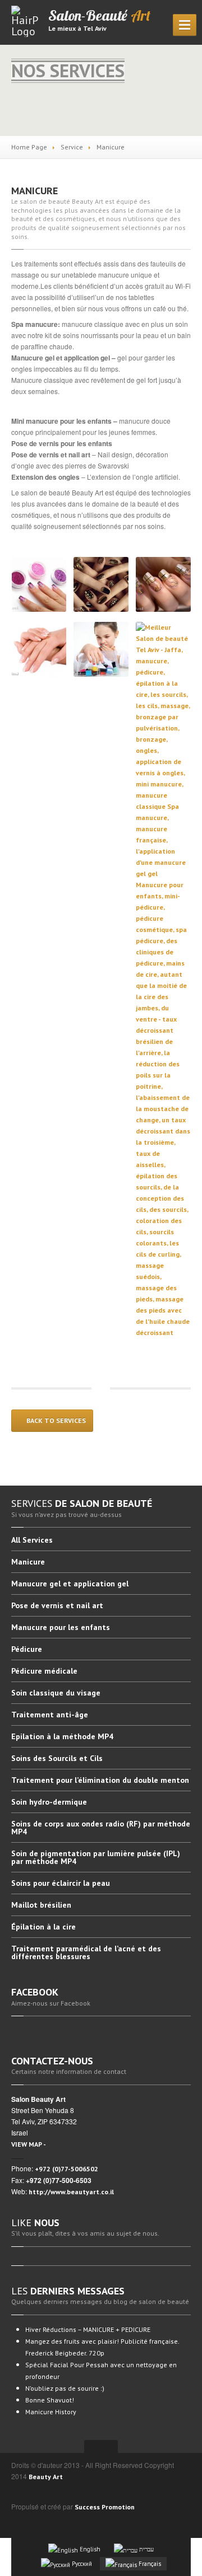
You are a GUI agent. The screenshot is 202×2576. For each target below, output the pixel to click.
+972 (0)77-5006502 (66, 2169)
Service (72, 147)
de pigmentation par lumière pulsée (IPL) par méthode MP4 (96, 1857)
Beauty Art (46, 2477)
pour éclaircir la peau (61, 1883)
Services (32, 1540)
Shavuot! (50, 2400)
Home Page (29, 147)
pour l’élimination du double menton (100, 1780)
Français (149, 2564)
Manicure (35, 191)
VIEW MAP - (29, 2144)
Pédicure (27, 1649)
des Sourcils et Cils (57, 1758)
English (89, 2549)
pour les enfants (61, 1627)
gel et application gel (70, 1584)
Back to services (55, 1420)
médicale (44, 1671)
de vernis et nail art (57, 1605)
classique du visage (56, 1693)
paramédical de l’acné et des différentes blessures (86, 1952)
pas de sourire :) (65, 2388)
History (51, 2412)
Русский (81, 2564)
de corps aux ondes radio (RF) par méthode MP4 (101, 1828)
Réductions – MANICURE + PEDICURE (88, 2329)
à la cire (43, 1927)
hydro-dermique (49, 1802)
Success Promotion (105, 2507)
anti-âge (50, 1715)
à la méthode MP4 (62, 1736)
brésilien (41, 1905)
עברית (146, 2549)
